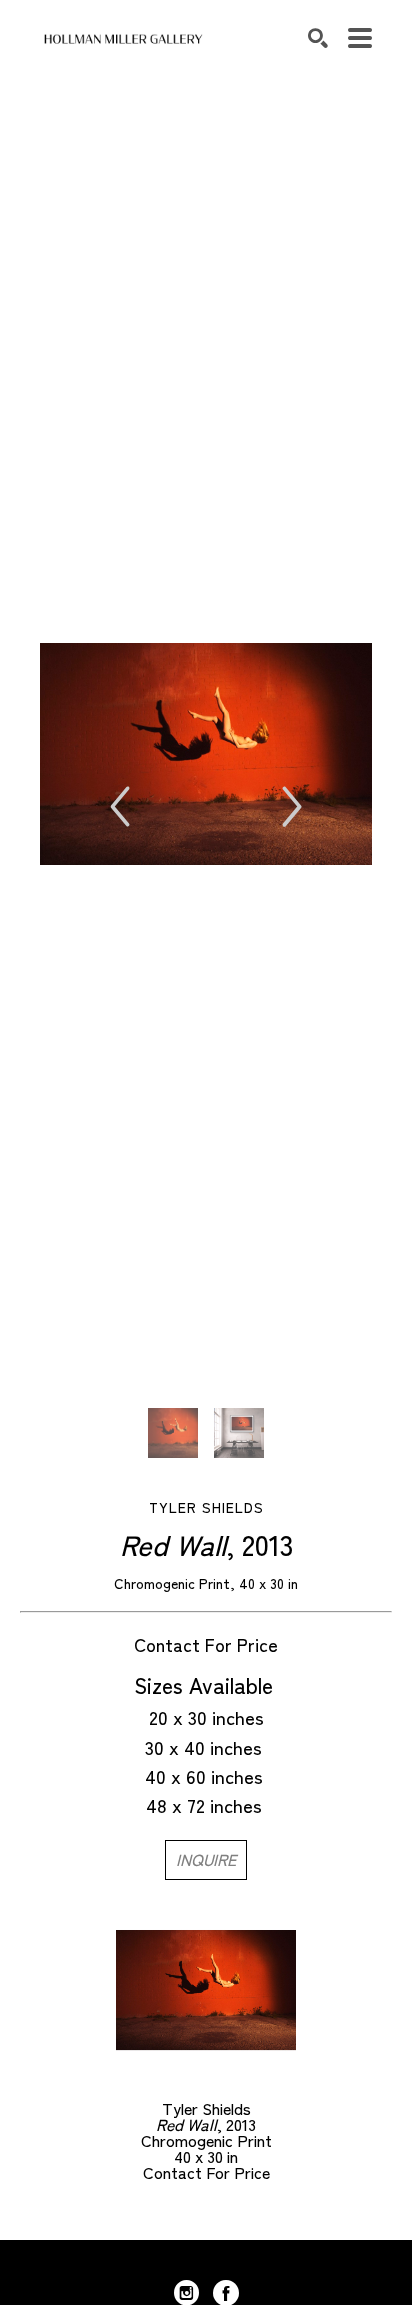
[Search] (318, 38)
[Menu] (360, 38)
